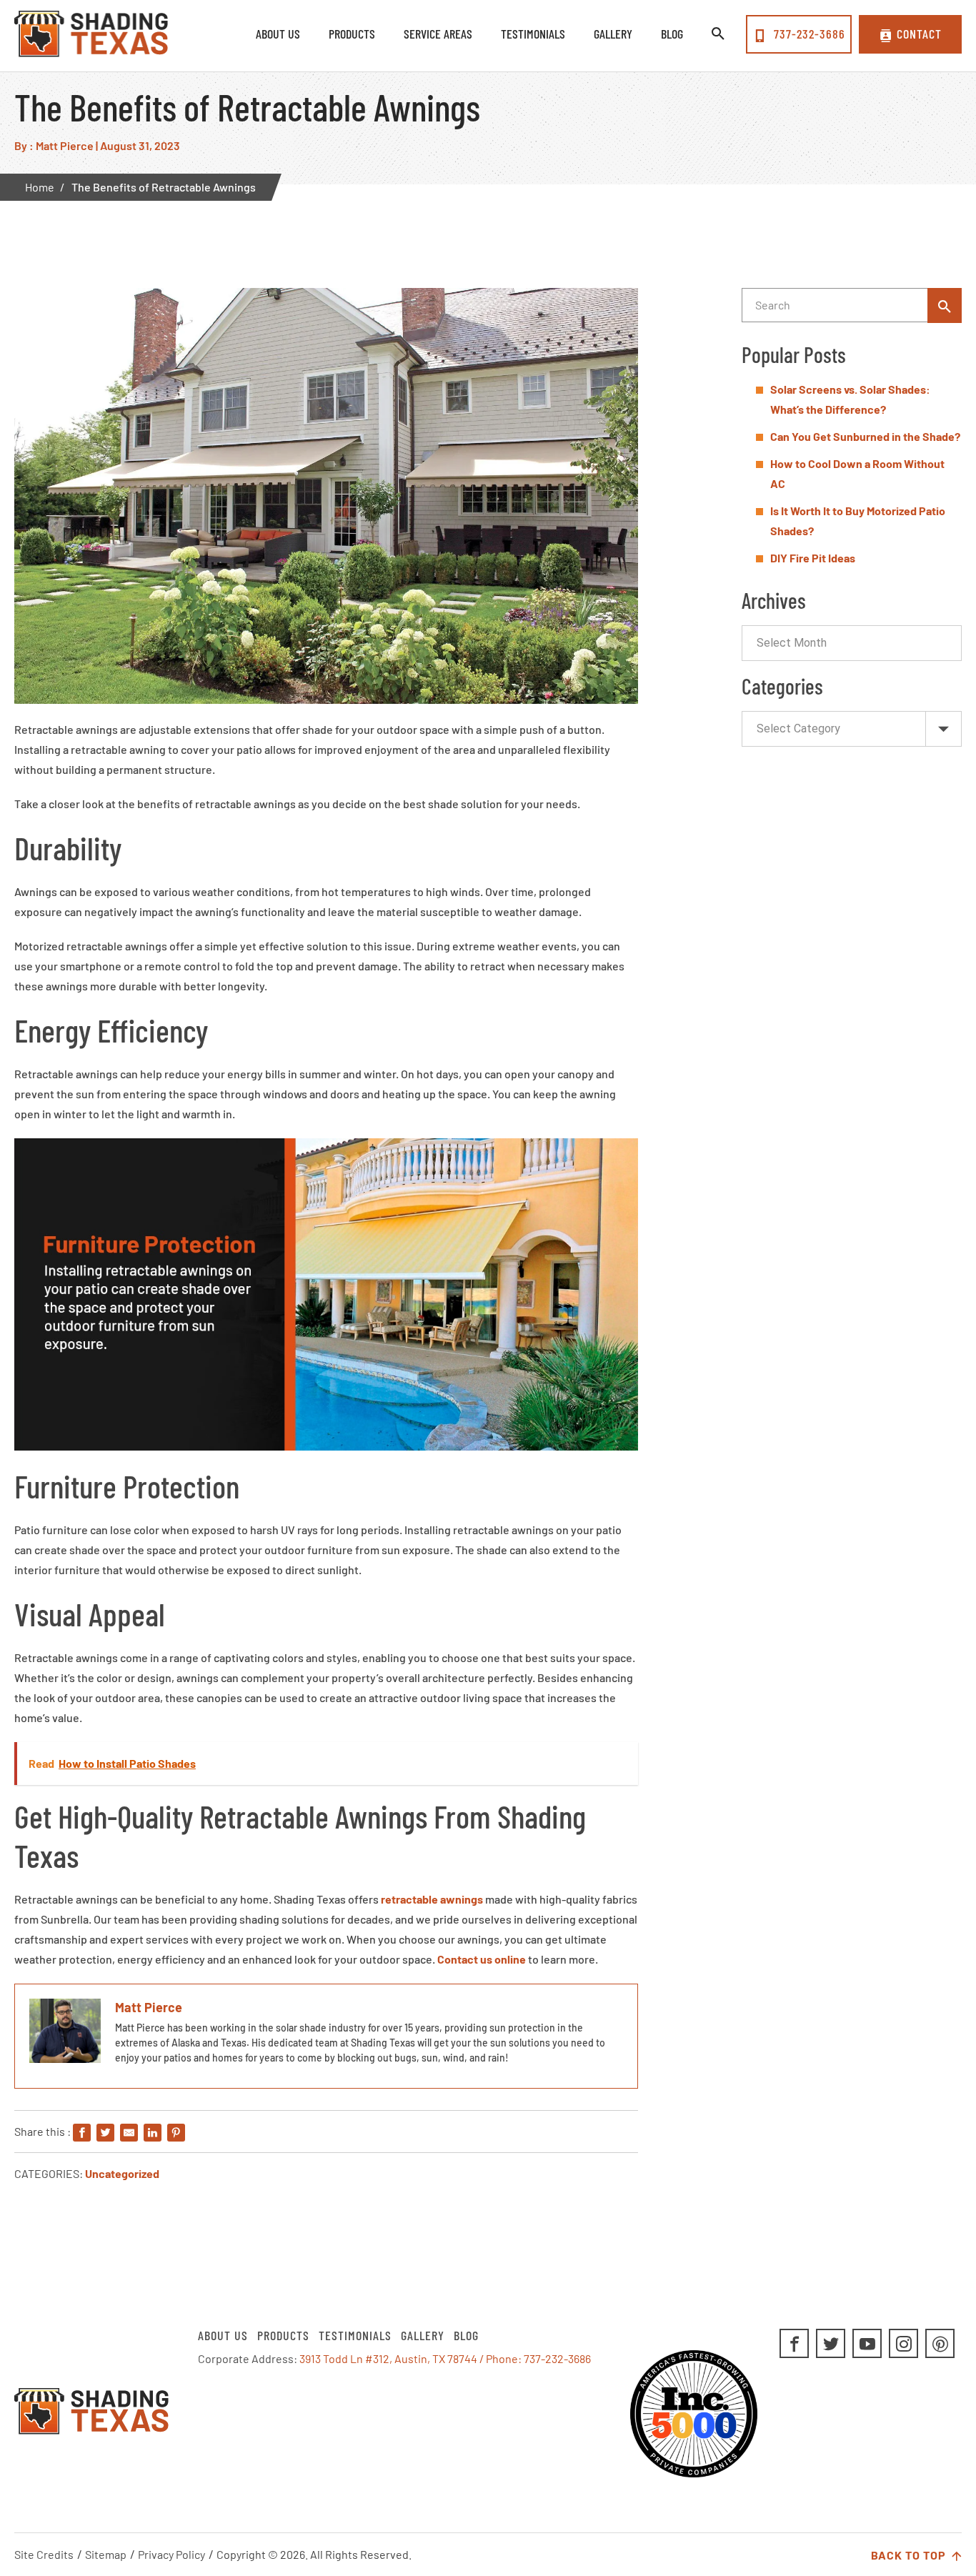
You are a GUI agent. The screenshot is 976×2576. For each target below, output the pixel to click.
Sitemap (106, 2554)
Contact (919, 34)
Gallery (423, 2335)
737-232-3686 (808, 34)
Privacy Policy (171, 2554)
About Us (223, 2335)
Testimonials (355, 2335)
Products (283, 2335)
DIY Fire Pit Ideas (813, 558)
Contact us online (482, 1959)
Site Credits (44, 2554)
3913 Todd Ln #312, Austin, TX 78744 (388, 2358)
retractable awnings (432, 1899)
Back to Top (910, 2555)
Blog (466, 2335)
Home (40, 187)
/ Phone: (502, 2358)
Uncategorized (122, 2173)
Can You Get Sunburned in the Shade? (865, 436)
